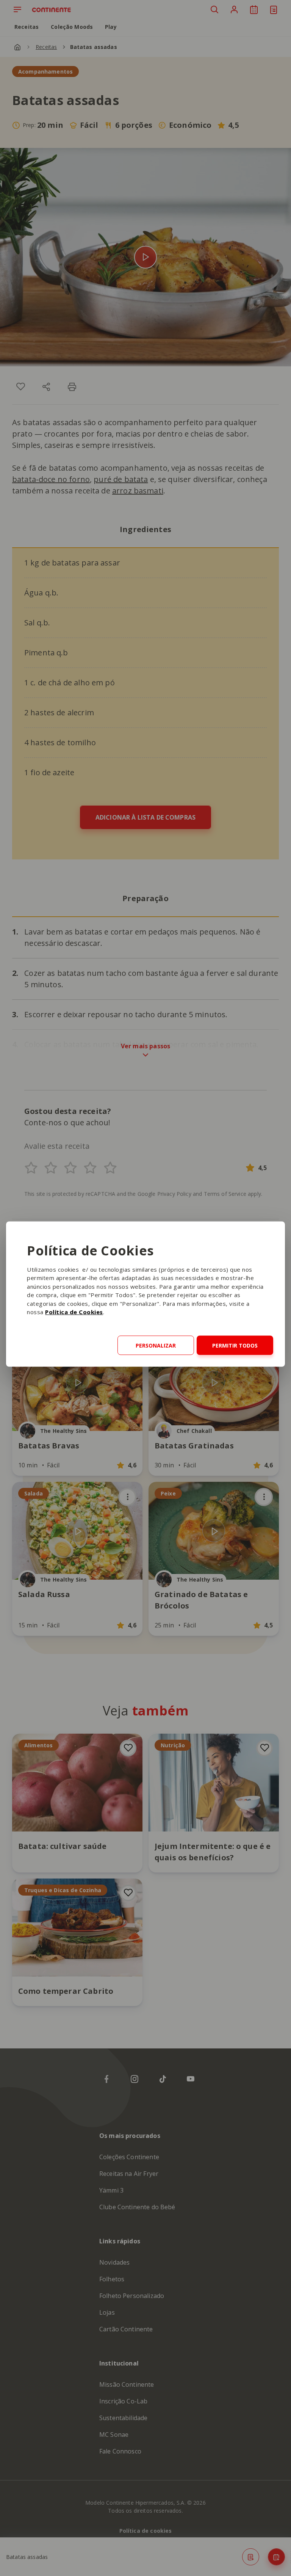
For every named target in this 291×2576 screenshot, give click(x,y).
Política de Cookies (74, 1312)
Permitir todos (235, 1345)
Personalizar (156, 1345)
